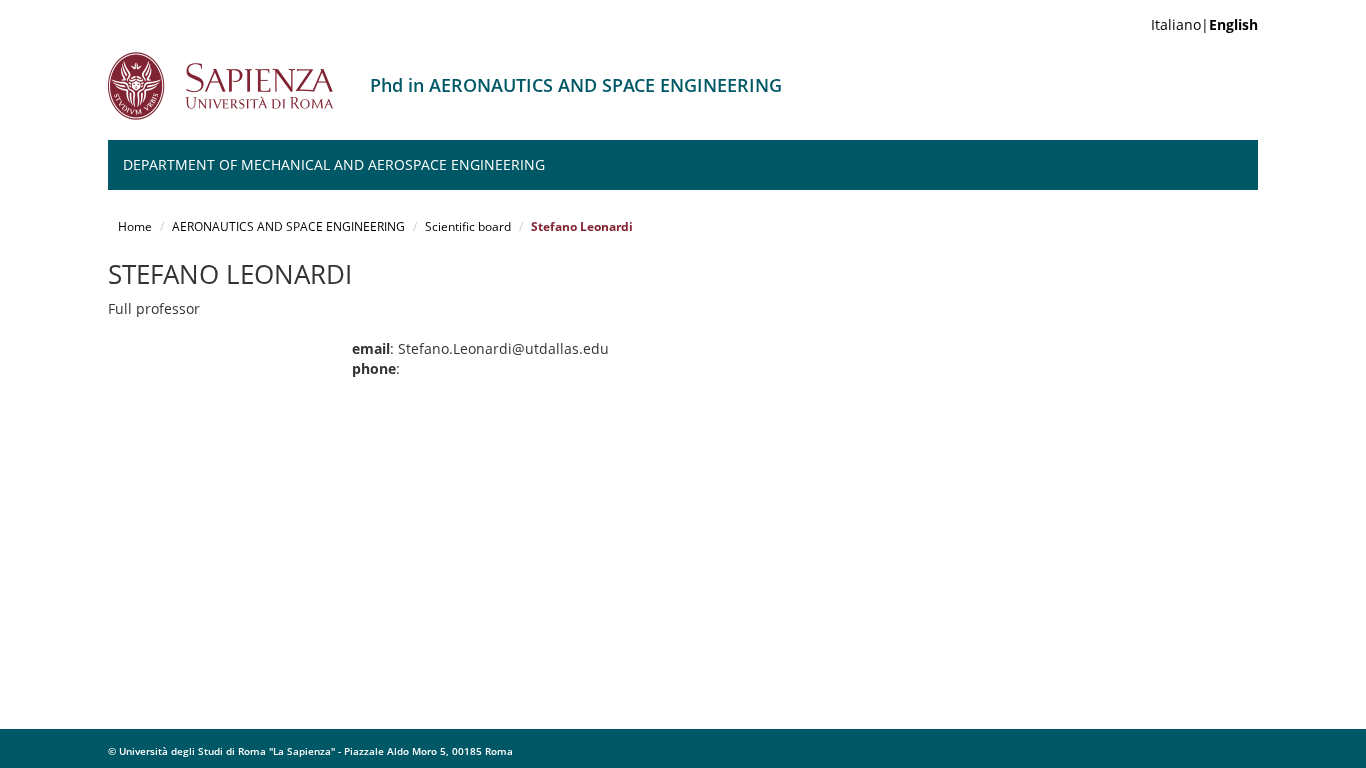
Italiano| (1204, 24)
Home (135, 226)
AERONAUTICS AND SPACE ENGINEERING (288, 226)
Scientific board (468, 226)
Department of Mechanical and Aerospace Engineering (334, 164)
